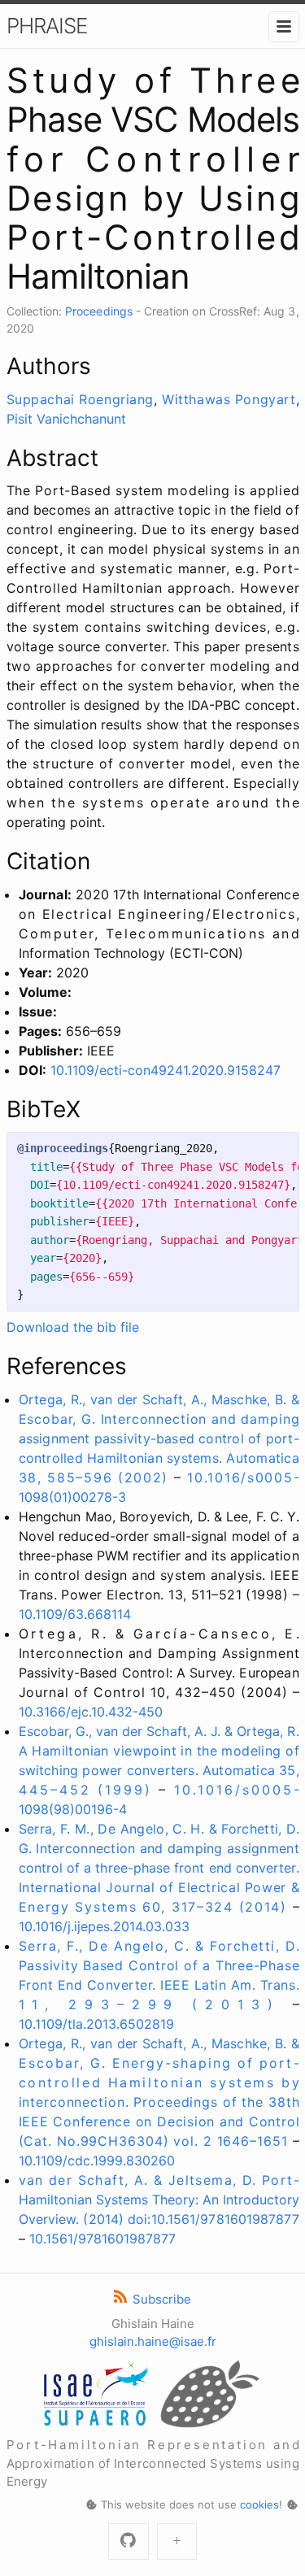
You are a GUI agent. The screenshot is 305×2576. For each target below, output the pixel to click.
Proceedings (99, 311)
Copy (272, 1149)
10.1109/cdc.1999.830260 (97, 2160)
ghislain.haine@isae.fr (153, 2341)
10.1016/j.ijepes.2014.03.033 (104, 1926)
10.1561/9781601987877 (102, 2239)
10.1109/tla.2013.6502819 (96, 2024)
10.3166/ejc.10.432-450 (91, 1712)
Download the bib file (73, 1327)
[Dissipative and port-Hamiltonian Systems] (177, 2541)
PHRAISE (47, 26)
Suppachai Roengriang (81, 399)
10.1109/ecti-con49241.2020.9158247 (166, 1070)
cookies (259, 2504)
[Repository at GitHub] (128, 2541)
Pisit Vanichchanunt (66, 419)
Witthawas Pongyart (229, 399)
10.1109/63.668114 (75, 1614)
